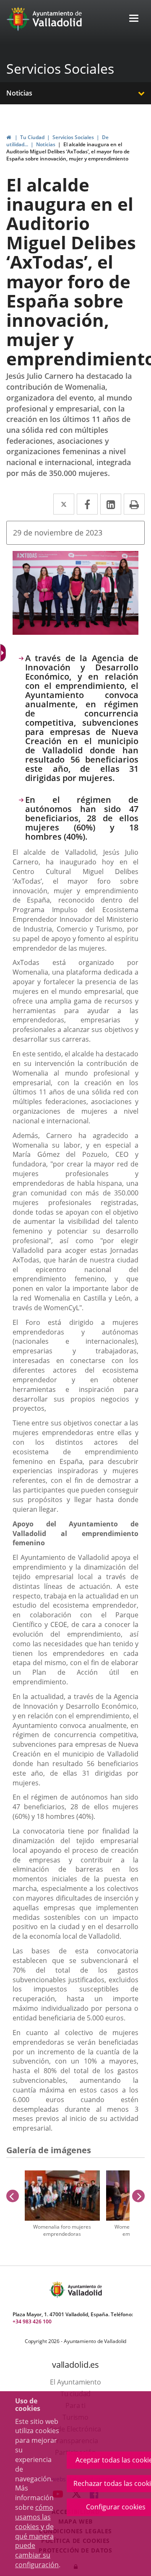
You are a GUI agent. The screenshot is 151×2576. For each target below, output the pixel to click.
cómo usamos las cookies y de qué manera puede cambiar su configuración (37, 2536)
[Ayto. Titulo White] (57, 19)
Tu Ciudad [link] (32, 137)
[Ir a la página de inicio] (19, 19)
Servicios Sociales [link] (73, 137)
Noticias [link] (46, 144)
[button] (134, 19)
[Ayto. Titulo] (84, 2290)
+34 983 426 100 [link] (32, 2321)
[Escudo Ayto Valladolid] (58, 2290)
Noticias (19, 93)
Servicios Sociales (60, 69)
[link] (9, 137)
